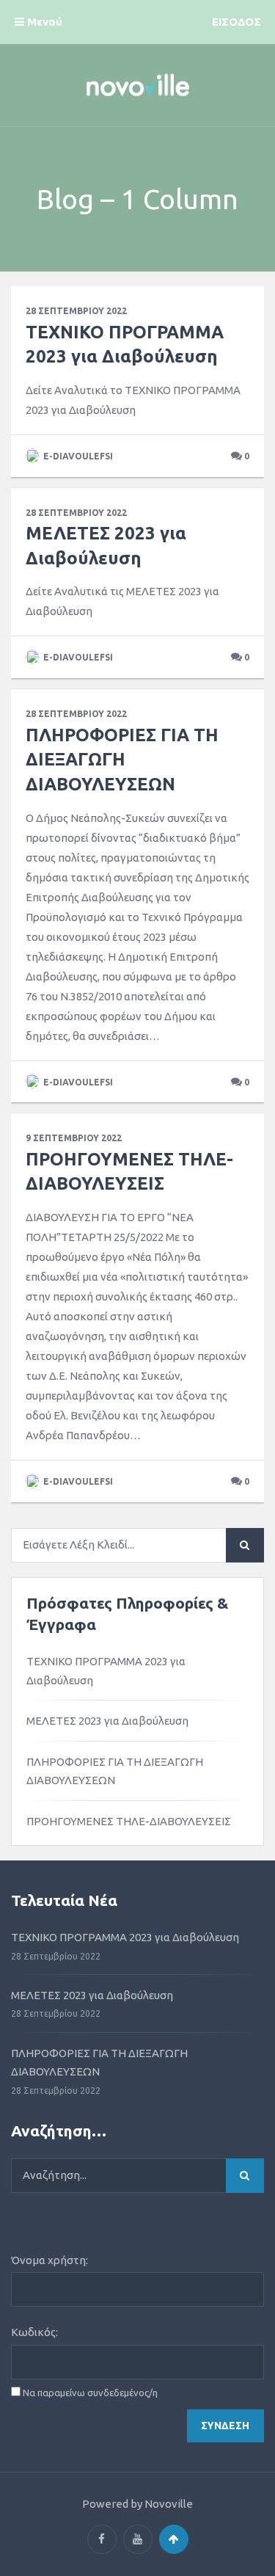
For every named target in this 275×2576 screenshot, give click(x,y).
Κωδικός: (34, 2332)
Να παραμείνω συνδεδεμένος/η (90, 2393)
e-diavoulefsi (77, 456)
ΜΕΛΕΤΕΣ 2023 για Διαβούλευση (107, 1721)
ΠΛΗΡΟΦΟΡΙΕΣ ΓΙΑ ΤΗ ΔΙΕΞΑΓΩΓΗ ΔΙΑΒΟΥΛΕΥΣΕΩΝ (122, 760)
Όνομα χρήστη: (49, 2260)
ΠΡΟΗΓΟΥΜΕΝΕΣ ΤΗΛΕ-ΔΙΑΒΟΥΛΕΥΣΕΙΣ (129, 1821)
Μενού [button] (43, 22)
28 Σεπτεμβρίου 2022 (76, 311)
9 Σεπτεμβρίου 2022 (74, 1138)
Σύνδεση (225, 2426)
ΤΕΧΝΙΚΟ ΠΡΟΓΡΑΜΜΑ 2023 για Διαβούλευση (106, 1671)
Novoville (169, 2504)
